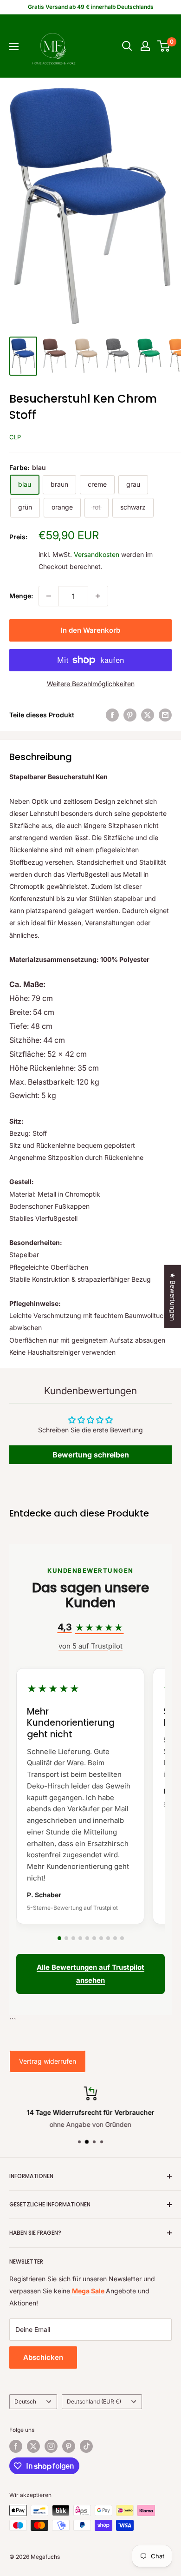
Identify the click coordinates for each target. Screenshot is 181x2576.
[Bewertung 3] (73, 1938)
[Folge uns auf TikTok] (86, 2446)
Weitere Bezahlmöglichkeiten (91, 684)
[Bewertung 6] (94, 1938)
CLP (15, 437)
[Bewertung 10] (122, 1938)
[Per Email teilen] (165, 715)
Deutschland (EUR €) (94, 2401)
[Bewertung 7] (101, 1938)
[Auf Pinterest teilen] (130, 715)
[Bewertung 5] (87, 1938)
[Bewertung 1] (59, 1938)
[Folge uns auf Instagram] (51, 2446)
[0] (164, 46)
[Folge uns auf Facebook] (16, 2446)
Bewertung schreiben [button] (91, 1455)
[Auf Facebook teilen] (112, 715)
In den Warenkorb (90, 630)
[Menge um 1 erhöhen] (98, 596)
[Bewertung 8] (108, 1938)
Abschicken (43, 2357)
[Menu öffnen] (14, 46)
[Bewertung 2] (66, 1938)
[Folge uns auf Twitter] (33, 2446)
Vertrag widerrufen (48, 2061)
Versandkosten (97, 554)
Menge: (21, 596)
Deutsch (25, 2401)
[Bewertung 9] (115, 1938)
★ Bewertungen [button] (173, 1296)
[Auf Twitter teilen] (148, 715)
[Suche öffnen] (127, 46)
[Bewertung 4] (80, 1938)
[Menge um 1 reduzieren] (49, 596)
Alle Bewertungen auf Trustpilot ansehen (90, 1974)
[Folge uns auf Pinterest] (69, 2446)
